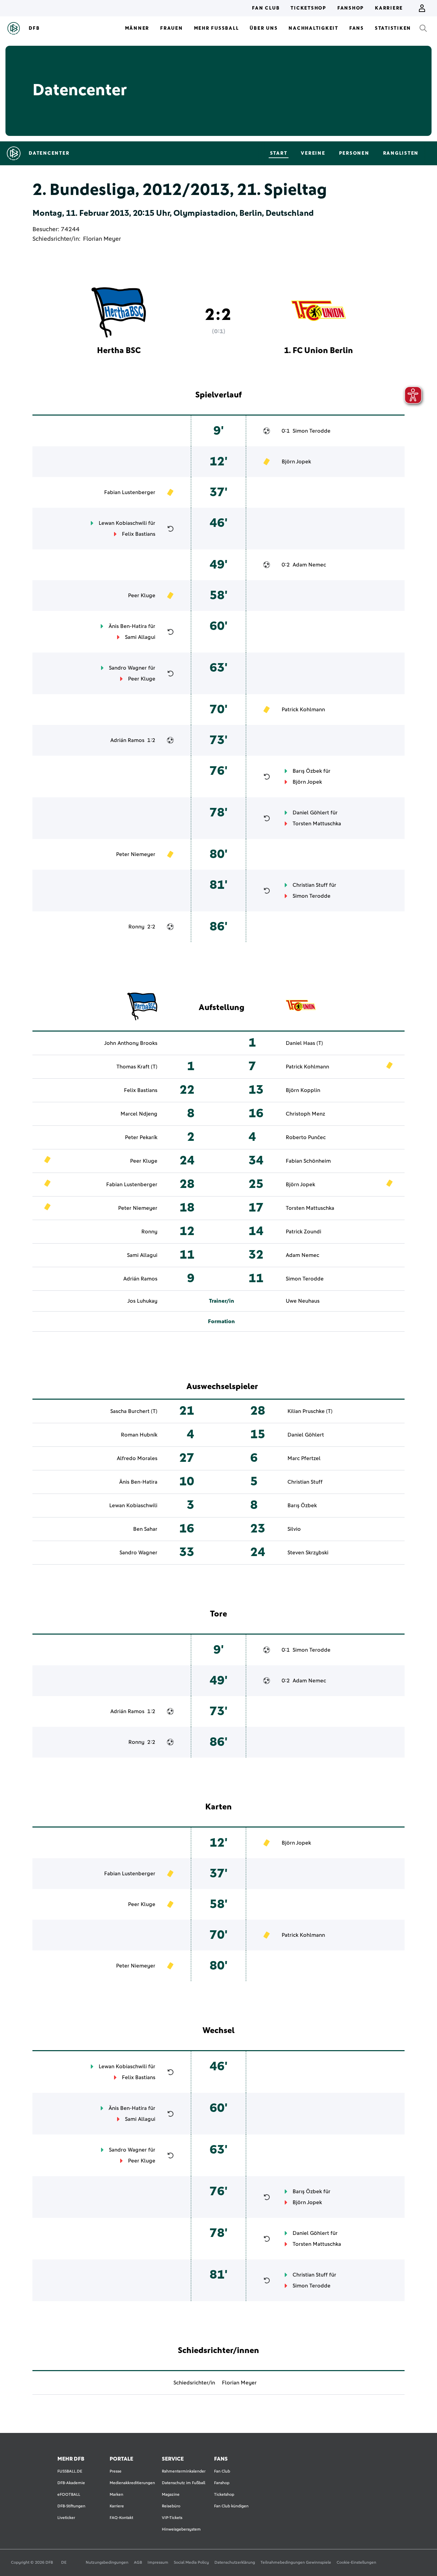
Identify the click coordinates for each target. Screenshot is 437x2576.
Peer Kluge (142, 596)
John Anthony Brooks (131, 1043)
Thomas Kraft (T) (137, 1067)
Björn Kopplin (303, 1090)
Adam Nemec (309, 565)
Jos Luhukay (142, 1301)
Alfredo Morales (137, 1458)
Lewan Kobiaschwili (123, 523)
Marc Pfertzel (304, 1458)
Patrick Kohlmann (303, 710)
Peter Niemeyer (136, 854)
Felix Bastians (139, 534)
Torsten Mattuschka (317, 824)
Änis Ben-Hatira (128, 626)
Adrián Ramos (127, 740)
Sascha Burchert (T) (134, 1411)
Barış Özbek (307, 771)
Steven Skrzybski (308, 1553)
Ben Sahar (145, 1529)
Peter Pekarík (141, 1137)
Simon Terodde (312, 431)
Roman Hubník (139, 1435)
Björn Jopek (296, 462)
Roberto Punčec (306, 1137)
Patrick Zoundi (304, 1232)
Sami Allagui (140, 637)
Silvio (294, 1529)
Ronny (136, 927)
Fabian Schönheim (308, 1161)
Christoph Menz (305, 1114)
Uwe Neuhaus (303, 1301)
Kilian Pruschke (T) (310, 1411)
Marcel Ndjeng (139, 1114)
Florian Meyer (102, 239)
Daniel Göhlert (311, 813)
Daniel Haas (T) (304, 1043)
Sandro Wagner (128, 668)
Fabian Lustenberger (130, 492)
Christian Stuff (310, 885)
